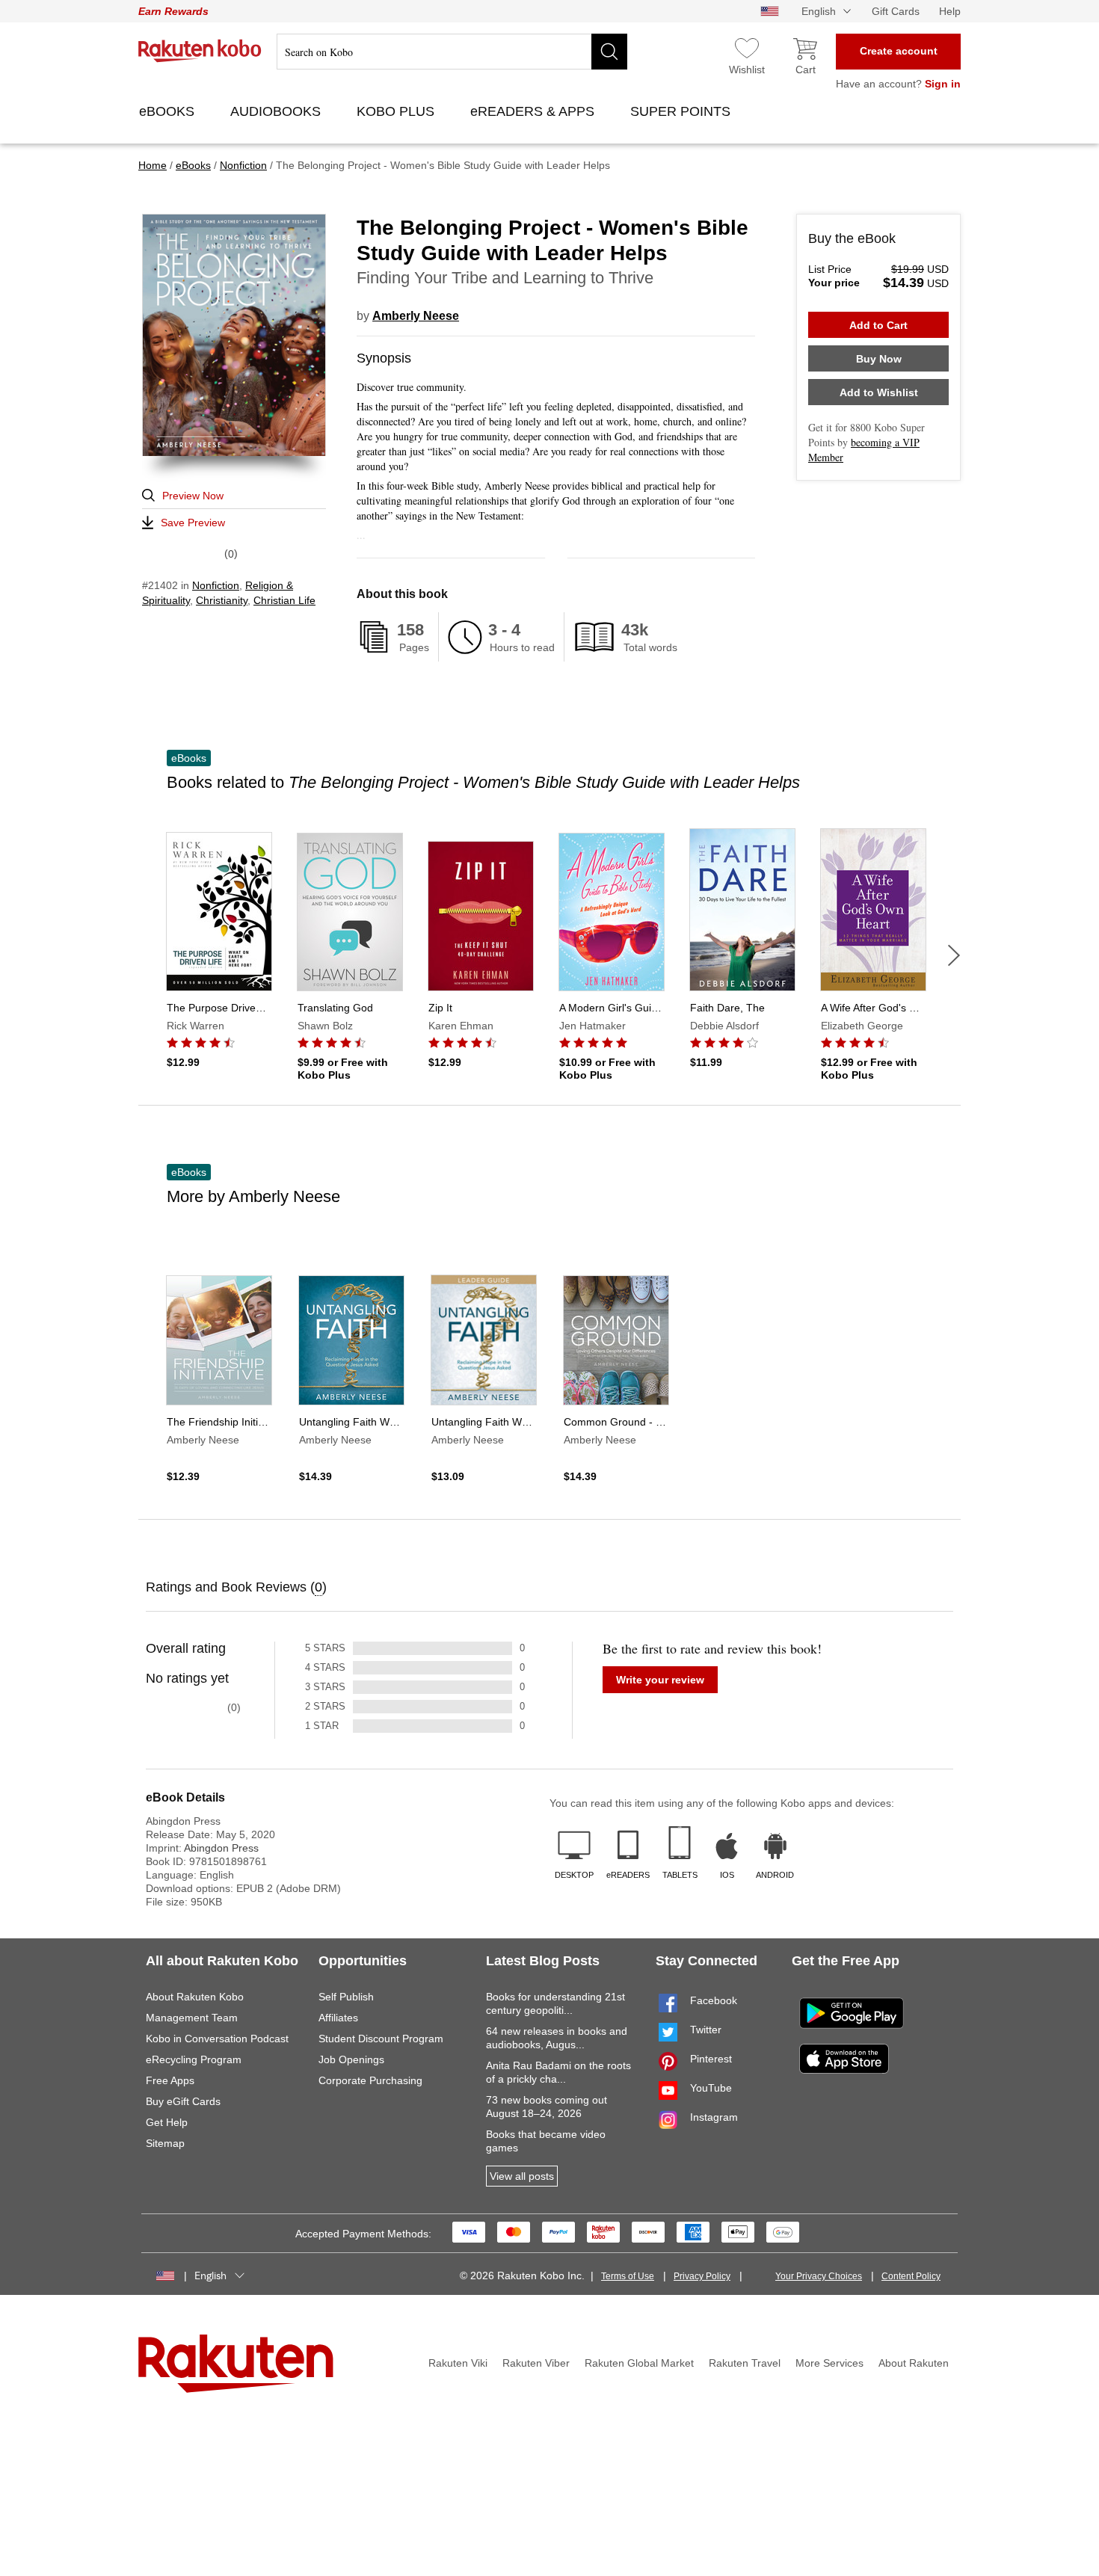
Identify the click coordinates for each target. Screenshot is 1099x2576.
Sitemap (165, 2143)
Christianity (222, 600)
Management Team (192, 2018)
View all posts (522, 2176)
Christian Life (284, 600)
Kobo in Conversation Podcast (217, 2039)
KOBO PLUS (397, 111)
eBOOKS (169, 111)
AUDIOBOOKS (277, 111)
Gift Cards (896, 11)
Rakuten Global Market (639, 2363)
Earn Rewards (173, 11)
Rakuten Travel (745, 2363)
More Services (829, 2363)
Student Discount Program (381, 2039)
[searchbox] (452, 52)
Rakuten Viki (458, 2363)
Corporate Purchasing (370, 2080)
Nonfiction (216, 585)
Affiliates (338, 2018)
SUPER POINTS (682, 111)
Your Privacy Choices (819, 2276)
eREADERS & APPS (534, 111)
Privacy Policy (702, 2276)
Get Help (167, 2122)
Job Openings (351, 2059)
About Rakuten (914, 2363)
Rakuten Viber (536, 2363)
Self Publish (346, 1997)
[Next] (954, 955)
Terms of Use (628, 2276)
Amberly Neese (416, 316)
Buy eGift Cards (183, 2101)
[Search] (609, 52)
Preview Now (193, 496)
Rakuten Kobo (200, 51)
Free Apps (170, 2080)
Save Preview (193, 523)
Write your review (660, 1680)
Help (950, 11)
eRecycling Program (194, 2059)
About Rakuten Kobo (195, 1997)
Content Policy (911, 2276)
